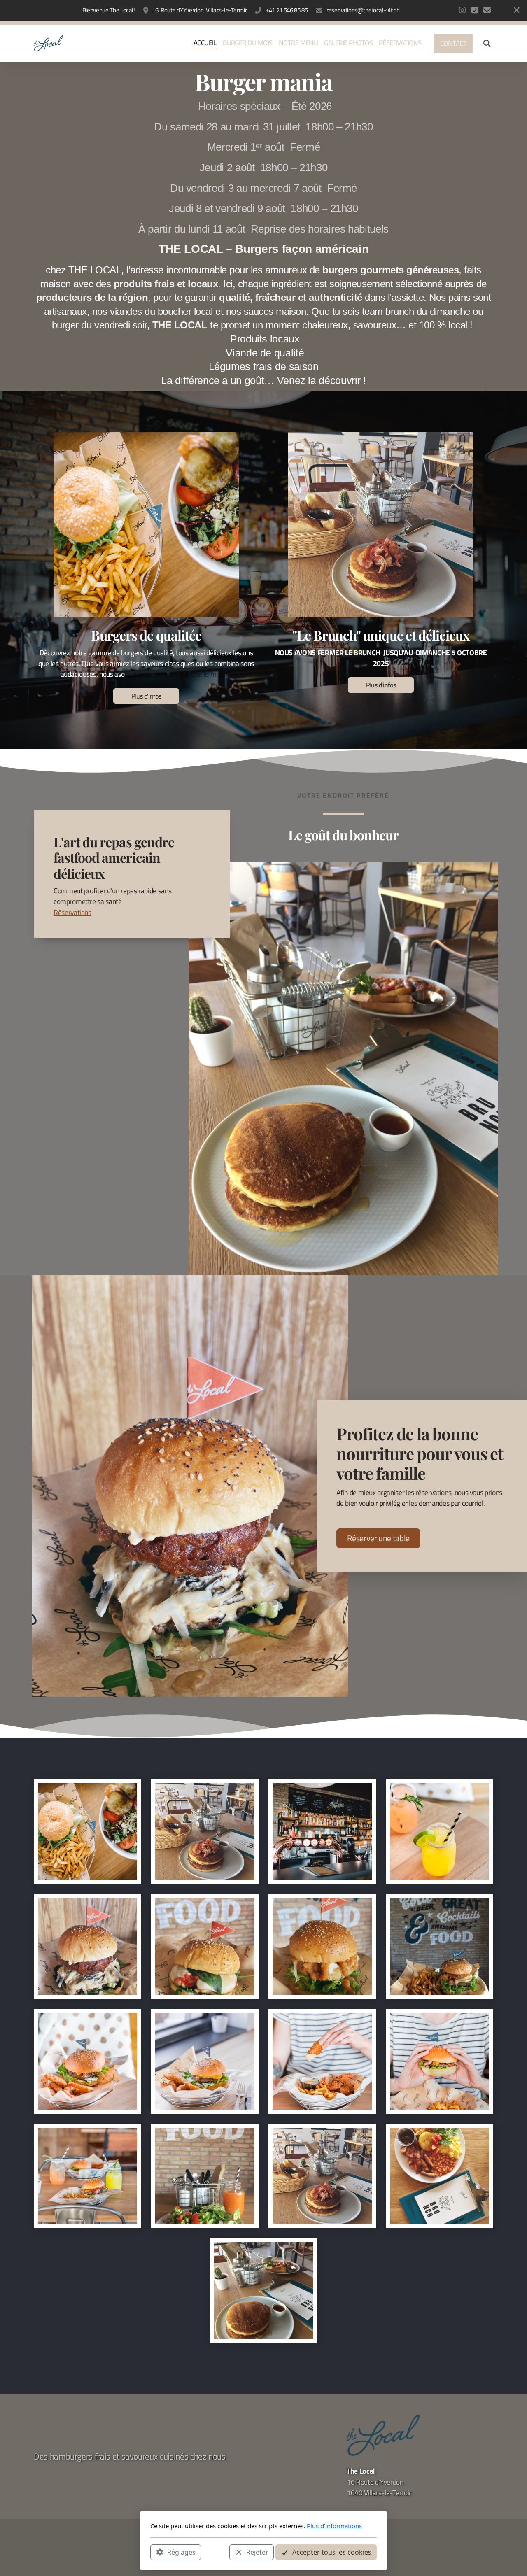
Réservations (72, 912)
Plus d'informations (334, 2526)
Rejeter (257, 2552)
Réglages (181, 2552)
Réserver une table (378, 1538)
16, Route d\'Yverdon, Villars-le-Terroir (199, 10)
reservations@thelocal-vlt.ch (363, 10)
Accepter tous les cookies (332, 2552)
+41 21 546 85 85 (287, 10)
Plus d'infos (146, 696)
